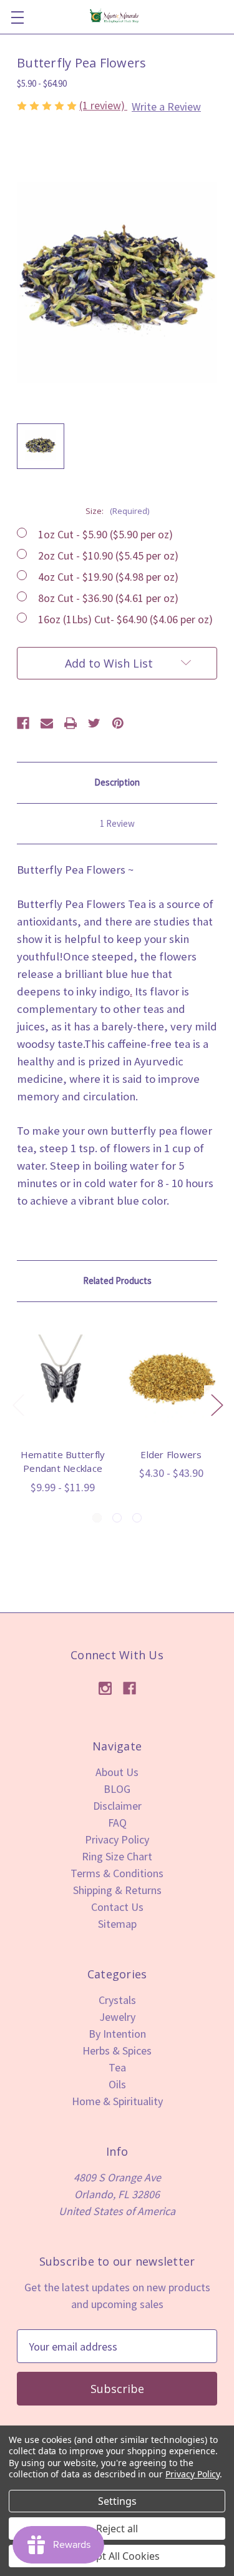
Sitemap (117, 1924)
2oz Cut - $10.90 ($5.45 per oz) (108, 555)
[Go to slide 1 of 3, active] (97, 1518)
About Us (117, 1772)
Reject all (117, 2529)
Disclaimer (117, 1806)
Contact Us (117, 1907)
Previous (18, 1405)
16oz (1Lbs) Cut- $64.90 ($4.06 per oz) (125, 619)
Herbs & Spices (117, 2050)
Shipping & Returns (117, 1890)
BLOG (117, 1789)
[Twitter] (94, 723)
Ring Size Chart (117, 1856)
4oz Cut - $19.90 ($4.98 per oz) (108, 577)
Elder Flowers (171, 1454)
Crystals (117, 2000)
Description (117, 782)
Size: (117, 511)
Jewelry (117, 2017)
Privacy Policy (117, 1839)
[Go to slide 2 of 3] (117, 1518)
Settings (117, 2501)
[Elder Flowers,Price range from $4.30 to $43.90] (171, 1379)
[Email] (47, 723)
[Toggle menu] (17, 17)
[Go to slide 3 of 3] (137, 1518)
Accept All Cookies (117, 2556)
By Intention (117, 2034)
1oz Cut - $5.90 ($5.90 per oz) (105, 534)
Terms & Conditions (117, 1873)
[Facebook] (23, 723)
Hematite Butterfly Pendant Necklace (63, 1462)
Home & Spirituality (117, 2101)
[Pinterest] (118, 723)
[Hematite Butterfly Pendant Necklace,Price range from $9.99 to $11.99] (63, 1379)
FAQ (117, 1823)
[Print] (71, 723)
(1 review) (103, 105)
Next (217, 1405)
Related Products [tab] (117, 1281)
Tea (117, 2067)
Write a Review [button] (166, 106)
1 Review (117, 823)
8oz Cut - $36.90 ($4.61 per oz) (108, 598)
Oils (117, 2084)
